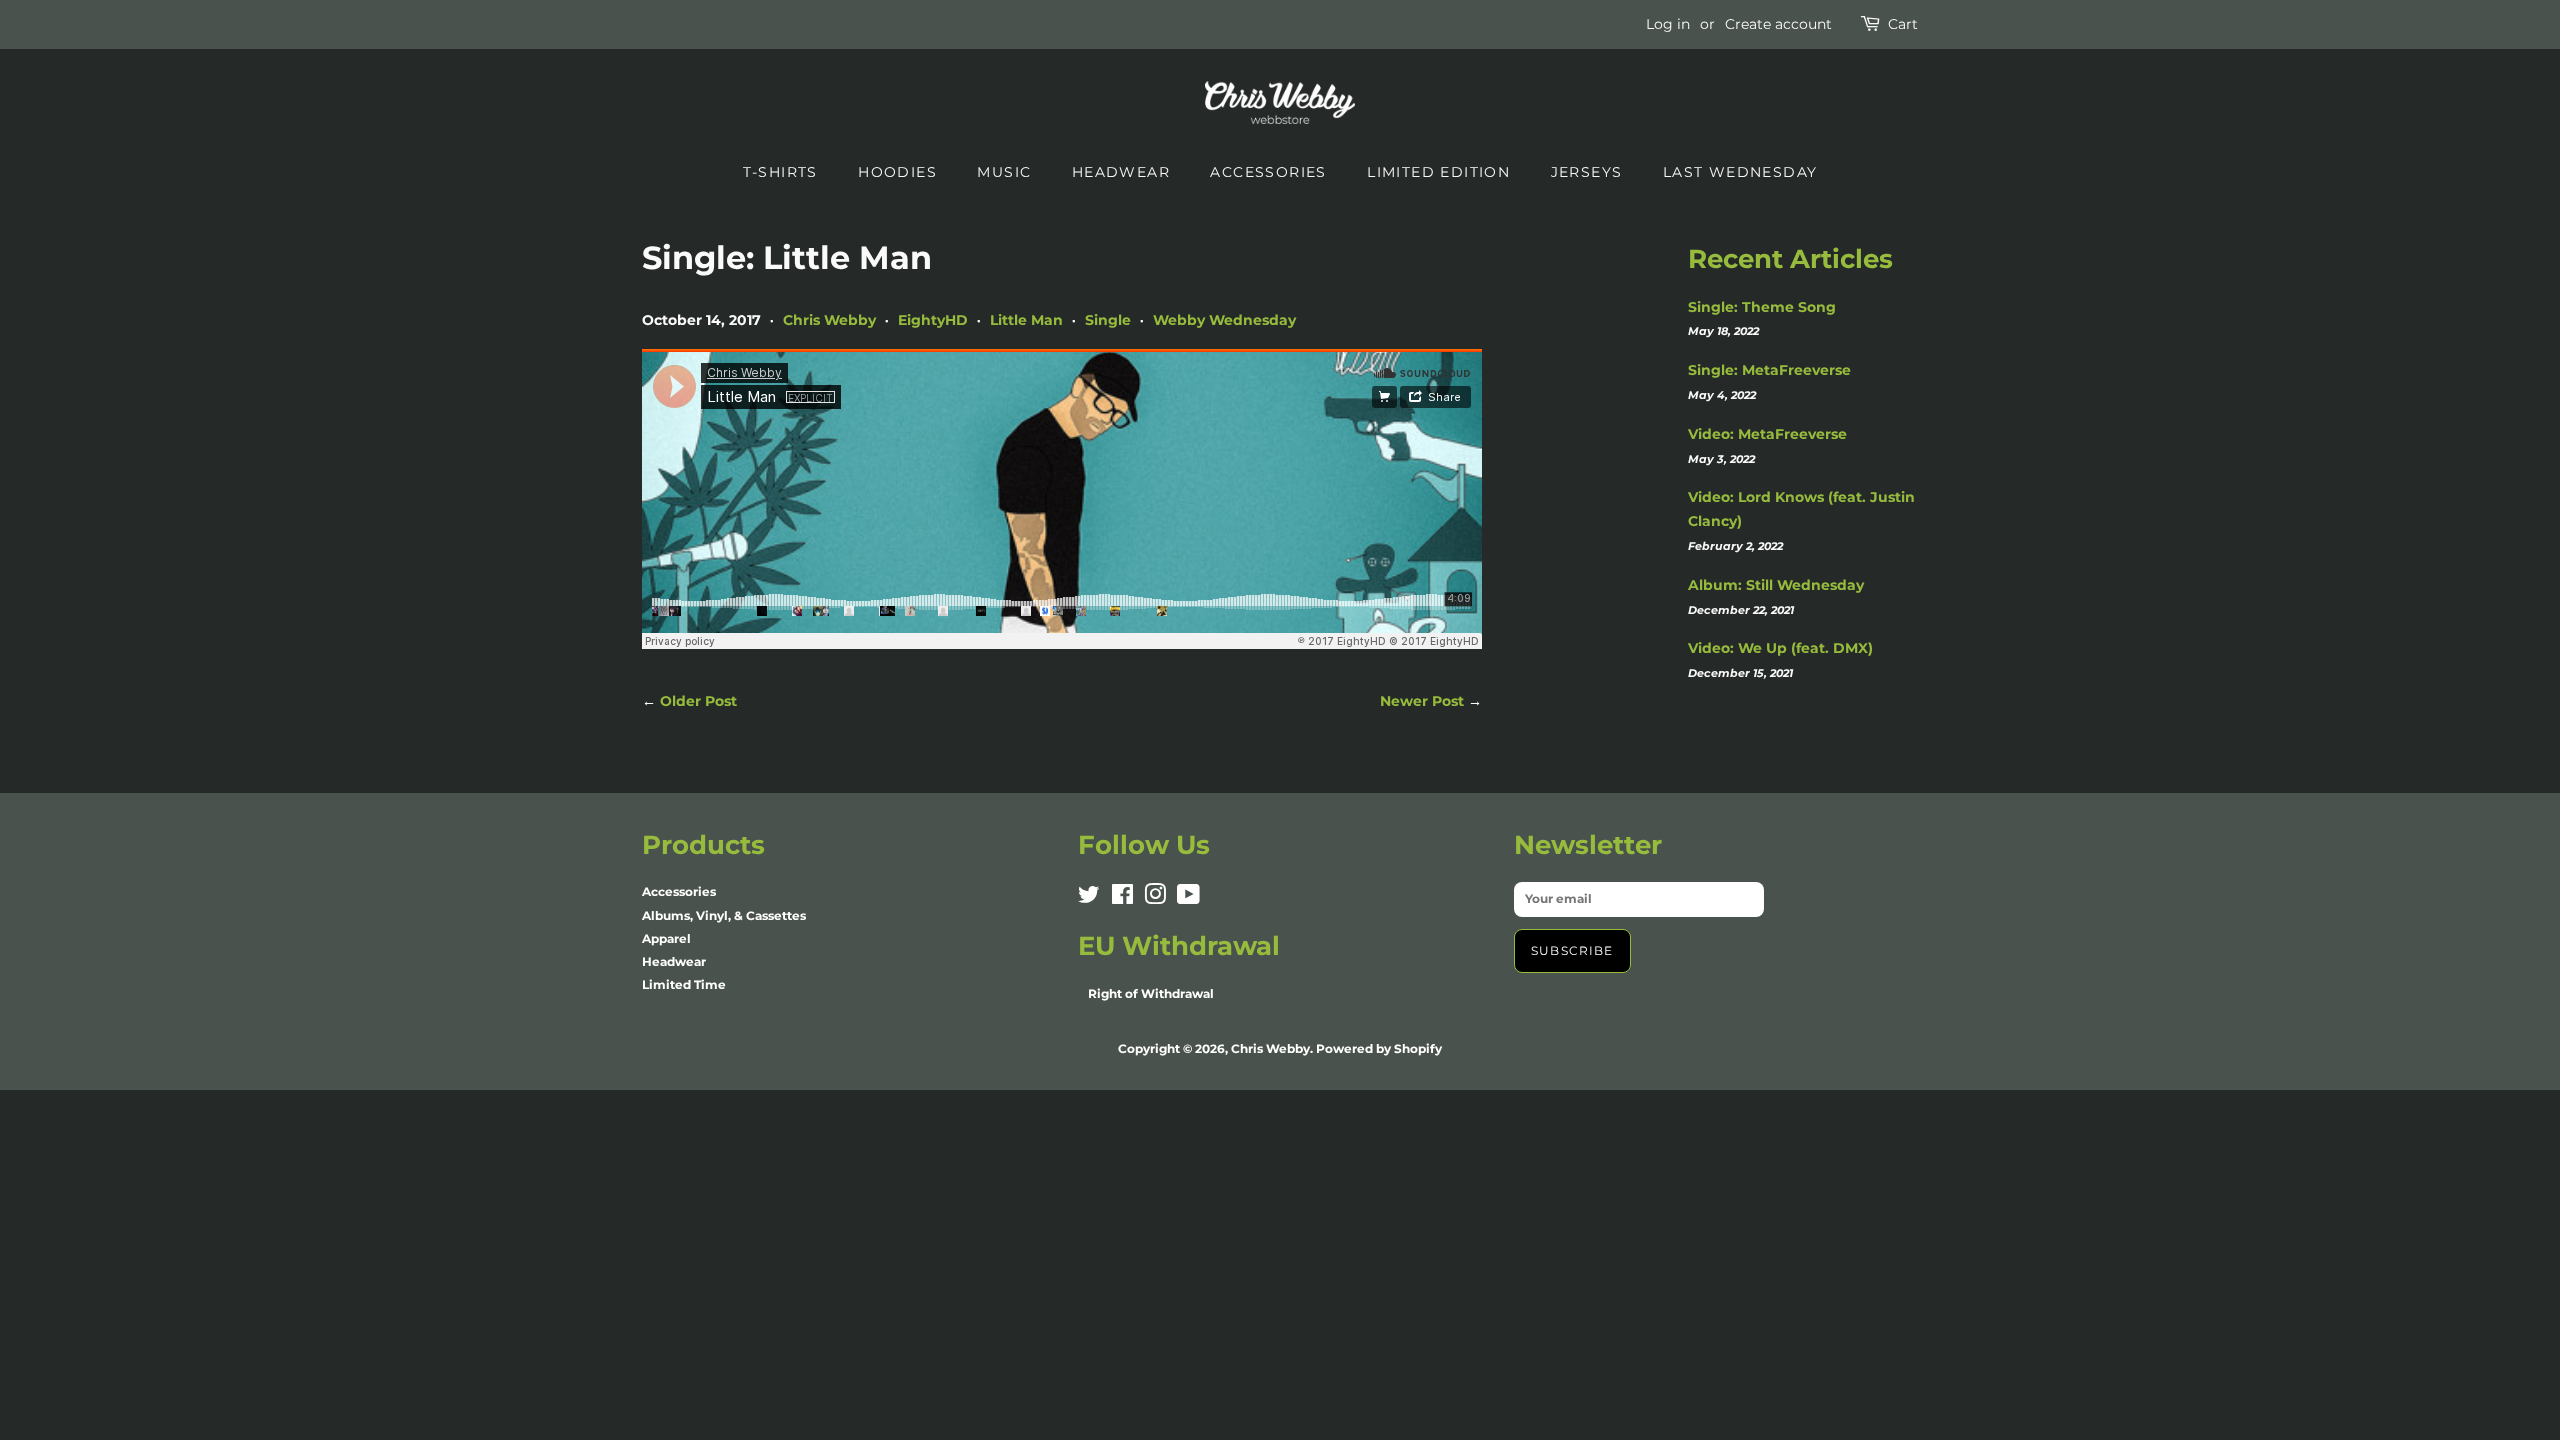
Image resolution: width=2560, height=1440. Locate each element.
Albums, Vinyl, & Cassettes (724, 915)
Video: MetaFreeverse (1767, 434)
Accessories (1268, 172)
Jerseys (1587, 172)
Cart (1903, 24)
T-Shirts (780, 172)
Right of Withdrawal (1151, 993)
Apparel (666, 938)
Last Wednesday (1740, 172)
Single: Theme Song (1762, 307)
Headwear (1121, 172)
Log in (1668, 24)
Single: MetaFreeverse (1769, 370)
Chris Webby (829, 320)
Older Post (698, 701)
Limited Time (684, 984)
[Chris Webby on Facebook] (1122, 898)
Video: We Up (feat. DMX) (1780, 648)
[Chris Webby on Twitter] (1089, 898)
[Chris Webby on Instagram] (1155, 898)
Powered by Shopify (1379, 1048)
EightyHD (933, 320)
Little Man (1026, 320)
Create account (1778, 24)
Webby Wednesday (1224, 320)
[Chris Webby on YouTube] (1188, 898)
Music (1004, 172)
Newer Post (1422, 701)
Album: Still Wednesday (1776, 585)
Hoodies (897, 172)
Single (1108, 320)
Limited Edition (1438, 172)
